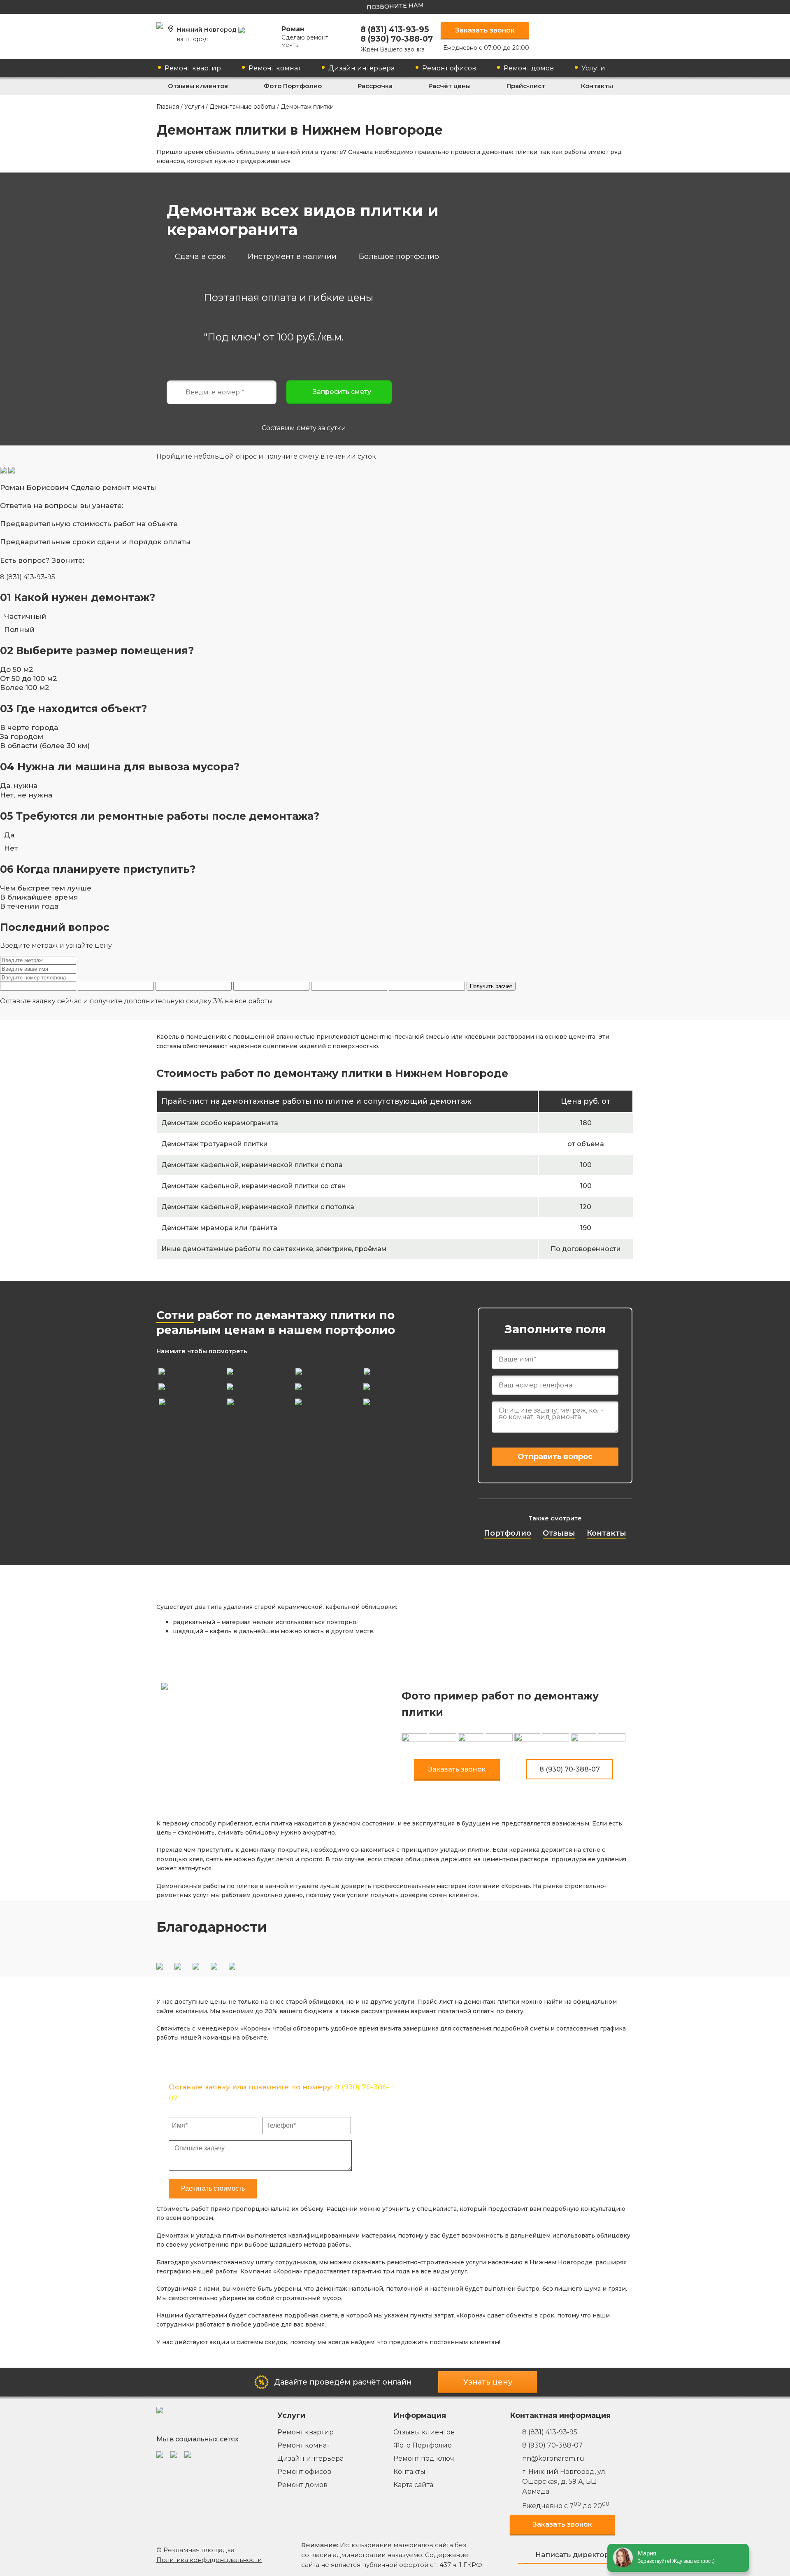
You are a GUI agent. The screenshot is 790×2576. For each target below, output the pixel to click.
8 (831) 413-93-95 (395, 29)
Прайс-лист (526, 86)
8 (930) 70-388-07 (397, 39)
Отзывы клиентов (198, 86)
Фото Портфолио (293, 86)
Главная (168, 107)
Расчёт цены (450, 86)
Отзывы (559, 1533)
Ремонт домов (529, 68)
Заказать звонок (485, 30)
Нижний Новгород (208, 34)
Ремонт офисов (449, 68)
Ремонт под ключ (424, 2458)
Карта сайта (413, 2485)
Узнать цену (488, 2382)
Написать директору (574, 2555)
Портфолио (508, 1533)
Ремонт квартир (193, 68)
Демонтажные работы (242, 107)
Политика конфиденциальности (209, 2560)
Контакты (597, 86)
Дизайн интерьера (361, 68)
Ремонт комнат (275, 68)
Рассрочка (375, 86)
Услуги (593, 68)
